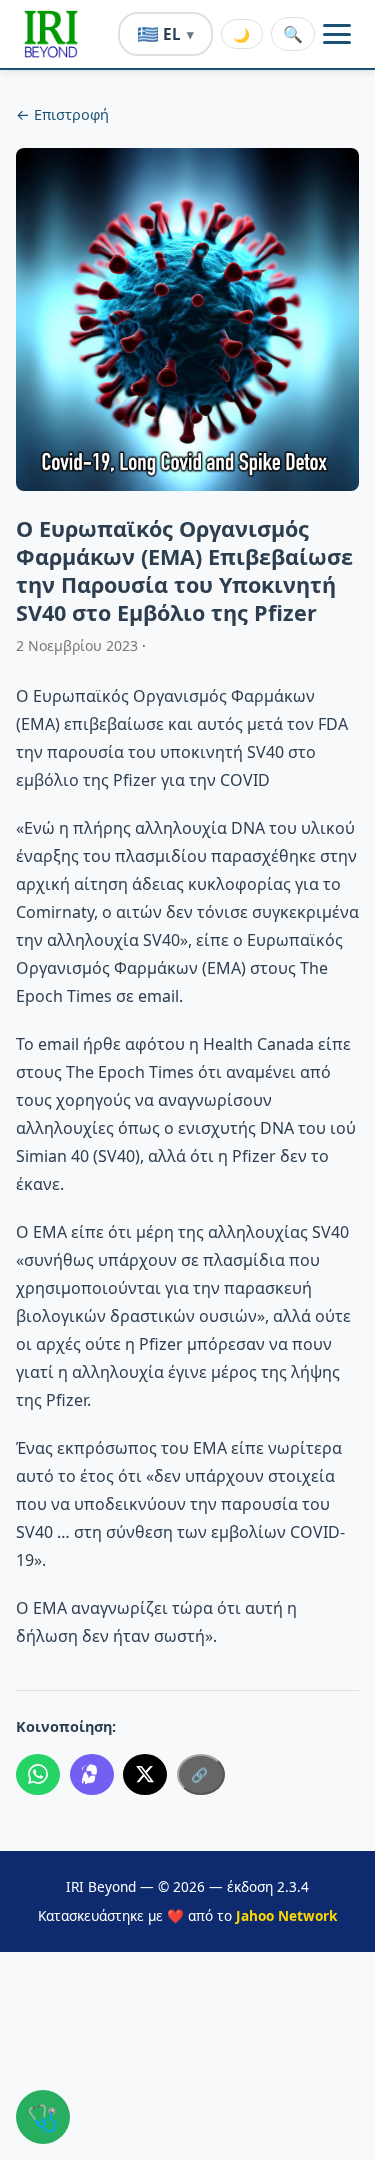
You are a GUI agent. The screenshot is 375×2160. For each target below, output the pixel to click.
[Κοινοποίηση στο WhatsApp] (38, 1775)
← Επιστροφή (62, 114)
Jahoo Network (286, 1915)
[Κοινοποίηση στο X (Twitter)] (145, 1775)
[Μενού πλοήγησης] (337, 34)
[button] (51, 34)
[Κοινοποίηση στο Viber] (92, 1775)
